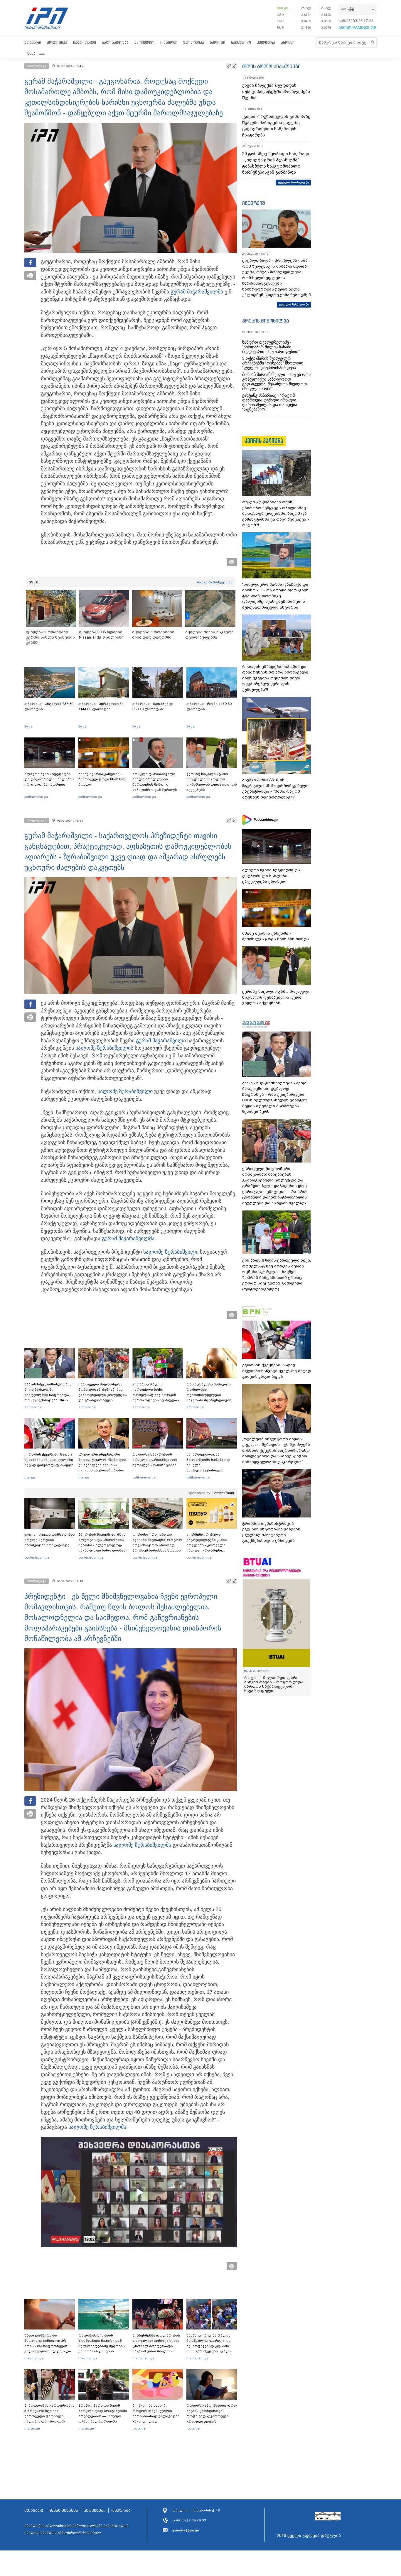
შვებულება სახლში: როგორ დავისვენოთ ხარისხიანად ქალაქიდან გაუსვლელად (156, 2413)
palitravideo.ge (36, 797)
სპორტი (218, 42)
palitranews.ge (144, 1477)
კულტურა (266, 42)
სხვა (31, 53)
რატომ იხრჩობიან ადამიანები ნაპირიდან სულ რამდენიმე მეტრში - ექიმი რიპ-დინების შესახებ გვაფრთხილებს (102, 2346)
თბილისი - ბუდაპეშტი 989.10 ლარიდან (153, 706)
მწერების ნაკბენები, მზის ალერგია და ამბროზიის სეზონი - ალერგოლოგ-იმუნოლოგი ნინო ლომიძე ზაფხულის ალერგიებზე (103, 1545)
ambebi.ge (33, 1407)
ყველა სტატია (292, 304)
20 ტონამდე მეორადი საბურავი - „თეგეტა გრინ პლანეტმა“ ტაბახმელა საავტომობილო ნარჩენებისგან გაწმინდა (276, 163)
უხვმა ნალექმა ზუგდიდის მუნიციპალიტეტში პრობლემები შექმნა (276, 92)
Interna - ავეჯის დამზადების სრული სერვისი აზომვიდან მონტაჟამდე (50, 1540)
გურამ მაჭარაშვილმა (197, 292)
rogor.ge (139, 2428)
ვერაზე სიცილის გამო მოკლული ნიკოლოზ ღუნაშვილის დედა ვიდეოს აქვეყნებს (212, 782)
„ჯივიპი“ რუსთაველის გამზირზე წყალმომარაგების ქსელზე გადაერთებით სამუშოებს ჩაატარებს (276, 126)
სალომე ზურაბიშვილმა (142, 1845)
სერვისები (95, 2511)
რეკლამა (121, 2511)
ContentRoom (223, 1493)
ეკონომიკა (194, 42)
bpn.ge (282, 8)
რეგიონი (169, 42)
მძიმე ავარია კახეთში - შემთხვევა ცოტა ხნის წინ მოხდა (102, 779)
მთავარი (33, 42)
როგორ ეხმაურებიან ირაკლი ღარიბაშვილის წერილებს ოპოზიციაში (155, 1460)
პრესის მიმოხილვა (266, 321)
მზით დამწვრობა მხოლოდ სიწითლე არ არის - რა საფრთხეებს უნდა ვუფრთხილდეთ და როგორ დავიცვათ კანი (48, 2346)
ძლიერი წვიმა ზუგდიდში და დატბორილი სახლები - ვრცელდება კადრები (49, 779)
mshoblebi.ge (143, 2358)
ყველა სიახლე (292, 182)
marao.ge (32, 2428)
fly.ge (28, 727)
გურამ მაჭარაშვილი (161, 1041)
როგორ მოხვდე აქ (215, 582)
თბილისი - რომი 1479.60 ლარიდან (209, 706)
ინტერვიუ (254, 203)
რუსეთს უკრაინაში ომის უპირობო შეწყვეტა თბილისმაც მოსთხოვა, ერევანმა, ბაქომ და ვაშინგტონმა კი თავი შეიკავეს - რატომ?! (276, 513)
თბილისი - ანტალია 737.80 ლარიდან (49, 706)
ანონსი (288, 42)
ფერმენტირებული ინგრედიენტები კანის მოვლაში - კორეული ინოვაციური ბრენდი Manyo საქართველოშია (208, 1545)
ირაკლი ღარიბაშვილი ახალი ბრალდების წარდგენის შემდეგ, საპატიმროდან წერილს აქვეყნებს (155, 784)
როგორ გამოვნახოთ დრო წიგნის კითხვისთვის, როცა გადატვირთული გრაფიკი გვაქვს (212, 2413)
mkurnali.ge (34, 2358)
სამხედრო (241, 42)
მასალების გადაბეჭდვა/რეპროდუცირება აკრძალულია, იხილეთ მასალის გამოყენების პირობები (77, 2529)
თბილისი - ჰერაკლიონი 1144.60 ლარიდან (101, 706)
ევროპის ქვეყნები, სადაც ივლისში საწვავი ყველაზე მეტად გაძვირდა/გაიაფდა (49, 1460)
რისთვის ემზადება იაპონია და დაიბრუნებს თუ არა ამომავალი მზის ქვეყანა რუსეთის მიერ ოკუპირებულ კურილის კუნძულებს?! (275, 678)
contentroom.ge (37, 1557)
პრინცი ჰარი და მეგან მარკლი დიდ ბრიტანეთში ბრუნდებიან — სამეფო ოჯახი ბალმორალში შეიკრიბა (103, 2416)
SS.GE (34, 582)
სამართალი (85, 42)
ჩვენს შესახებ (63, 2511)
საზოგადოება (115, 42)
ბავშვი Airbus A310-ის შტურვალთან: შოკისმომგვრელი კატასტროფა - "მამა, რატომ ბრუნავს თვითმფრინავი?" (275, 789)
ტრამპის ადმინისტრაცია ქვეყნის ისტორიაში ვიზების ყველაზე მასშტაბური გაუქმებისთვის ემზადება (271, 1532)
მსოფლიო (144, 42)
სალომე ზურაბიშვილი (103, 1048)
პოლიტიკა (57, 42)
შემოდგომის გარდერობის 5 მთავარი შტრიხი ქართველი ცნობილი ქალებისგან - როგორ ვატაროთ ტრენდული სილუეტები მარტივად (49, 2419)
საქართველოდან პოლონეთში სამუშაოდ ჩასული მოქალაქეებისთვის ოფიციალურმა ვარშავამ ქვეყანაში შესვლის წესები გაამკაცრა (211, 1470)
